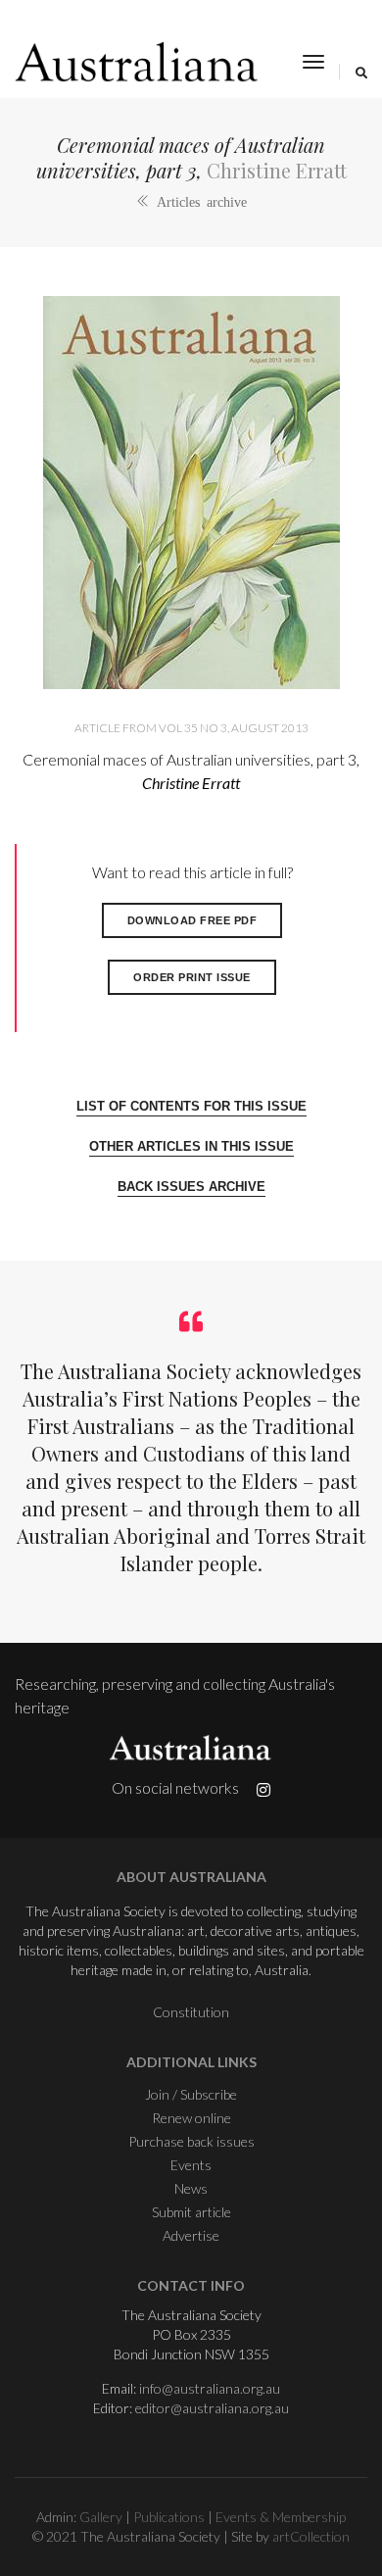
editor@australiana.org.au (212, 2408)
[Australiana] (137, 62)
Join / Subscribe (191, 2094)
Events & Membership (281, 2517)
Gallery (101, 2517)
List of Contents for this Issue (191, 1106)
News (191, 2188)
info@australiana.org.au (210, 2388)
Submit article (191, 2212)
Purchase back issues (191, 2141)
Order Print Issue (192, 977)
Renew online (191, 2118)
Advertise (191, 2235)
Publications (169, 2517)
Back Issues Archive (191, 1187)
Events (191, 2165)
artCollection (311, 2536)
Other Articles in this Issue (191, 1146)
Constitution (191, 2012)
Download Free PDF (192, 920)
